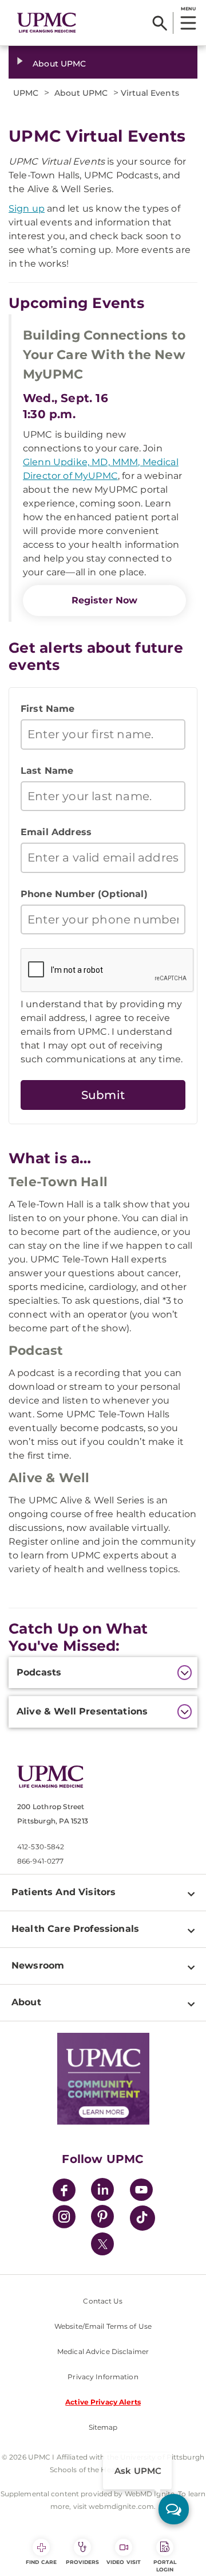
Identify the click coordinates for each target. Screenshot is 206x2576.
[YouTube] (141, 2191)
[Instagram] (64, 2218)
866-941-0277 (40, 1861)
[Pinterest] (102, 2218)
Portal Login (165, 2566)
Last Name (47, 771)
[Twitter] (102, 2244)
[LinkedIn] (102, 2191)
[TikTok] (142, 2218)
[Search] (160, 23)
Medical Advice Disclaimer (103, 2351)
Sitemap (103, 2427)
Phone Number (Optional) (84, 894)
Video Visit (124, 2562)
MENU (188, 9)
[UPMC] (47, 23)
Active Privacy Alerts (103, 2402)
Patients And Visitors (64, 1892)
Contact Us (103, 2301)
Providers (83, 2562)
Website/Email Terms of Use (103, 2326)
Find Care (41, 2562)
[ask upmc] (174, 2509)
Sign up (27, 209)
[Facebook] (64, 2191)
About (26, 2002)
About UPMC (59, 64)
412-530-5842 (41, 1847)
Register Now (105, 600)
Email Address (56, 832)
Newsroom (38, 1965)
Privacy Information (103, 2377)
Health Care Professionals (75, 1929)
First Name (48, 709)
